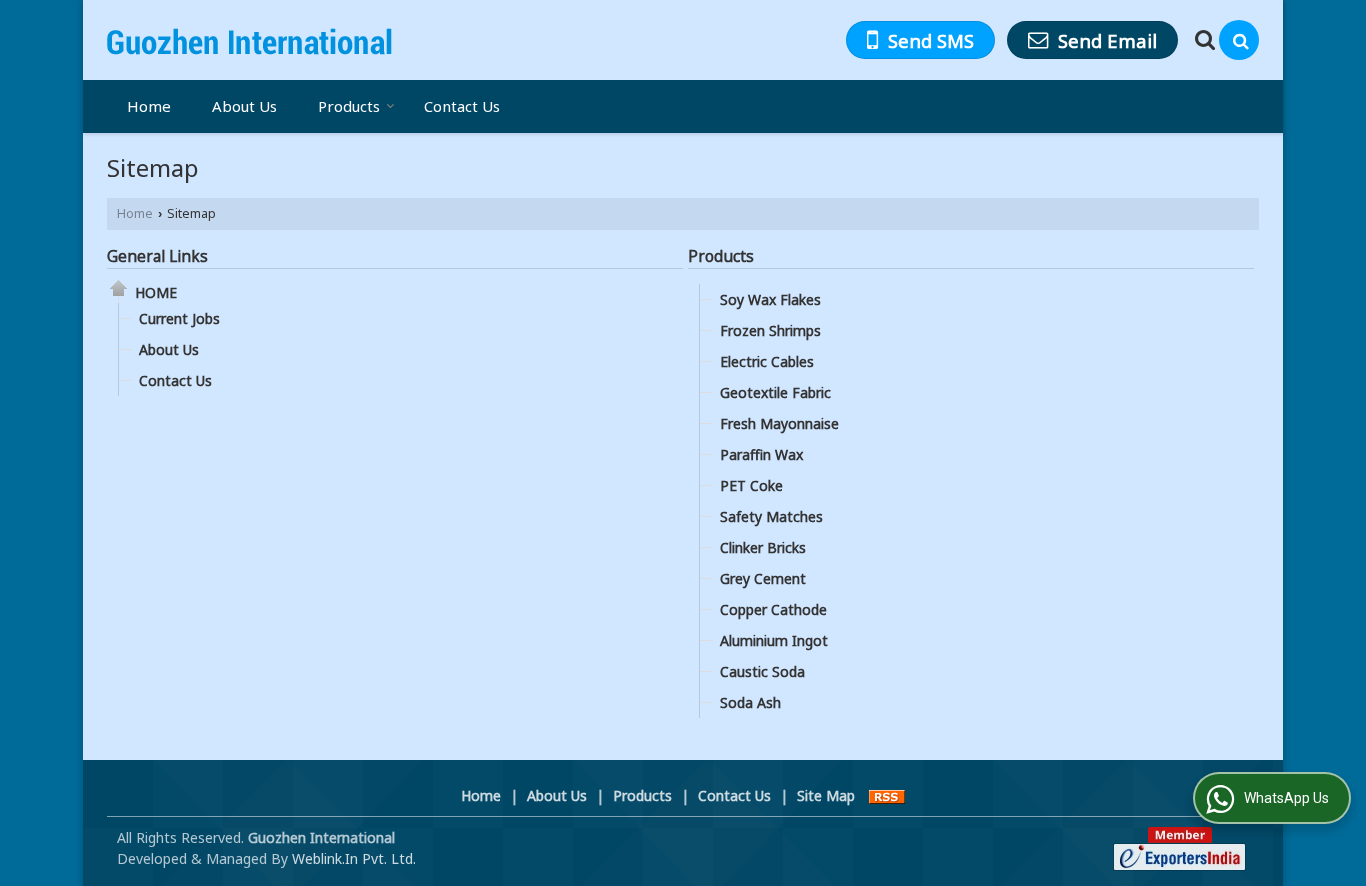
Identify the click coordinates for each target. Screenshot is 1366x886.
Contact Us (462, 106)
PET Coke (751, 485)
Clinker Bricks (763, 547)
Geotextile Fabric (775, 392)
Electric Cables (767, 361)
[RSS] (887, 795)
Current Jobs (179, 318)
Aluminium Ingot (774, 640)
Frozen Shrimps (770, 330)
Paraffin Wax (761, 454)
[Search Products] (1202, 39)
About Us (244, 106)
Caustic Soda (762, 671)
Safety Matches (771, 516)
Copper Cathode (773, 609)
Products (349, 106)
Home (149, 106)
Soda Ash (750, 702)
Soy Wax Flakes (770, 299)
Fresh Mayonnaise (779, 423)
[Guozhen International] (249, 40)
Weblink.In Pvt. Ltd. (354, 858)
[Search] (1239, 40)
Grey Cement (763, 578)
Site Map (826, 795)
